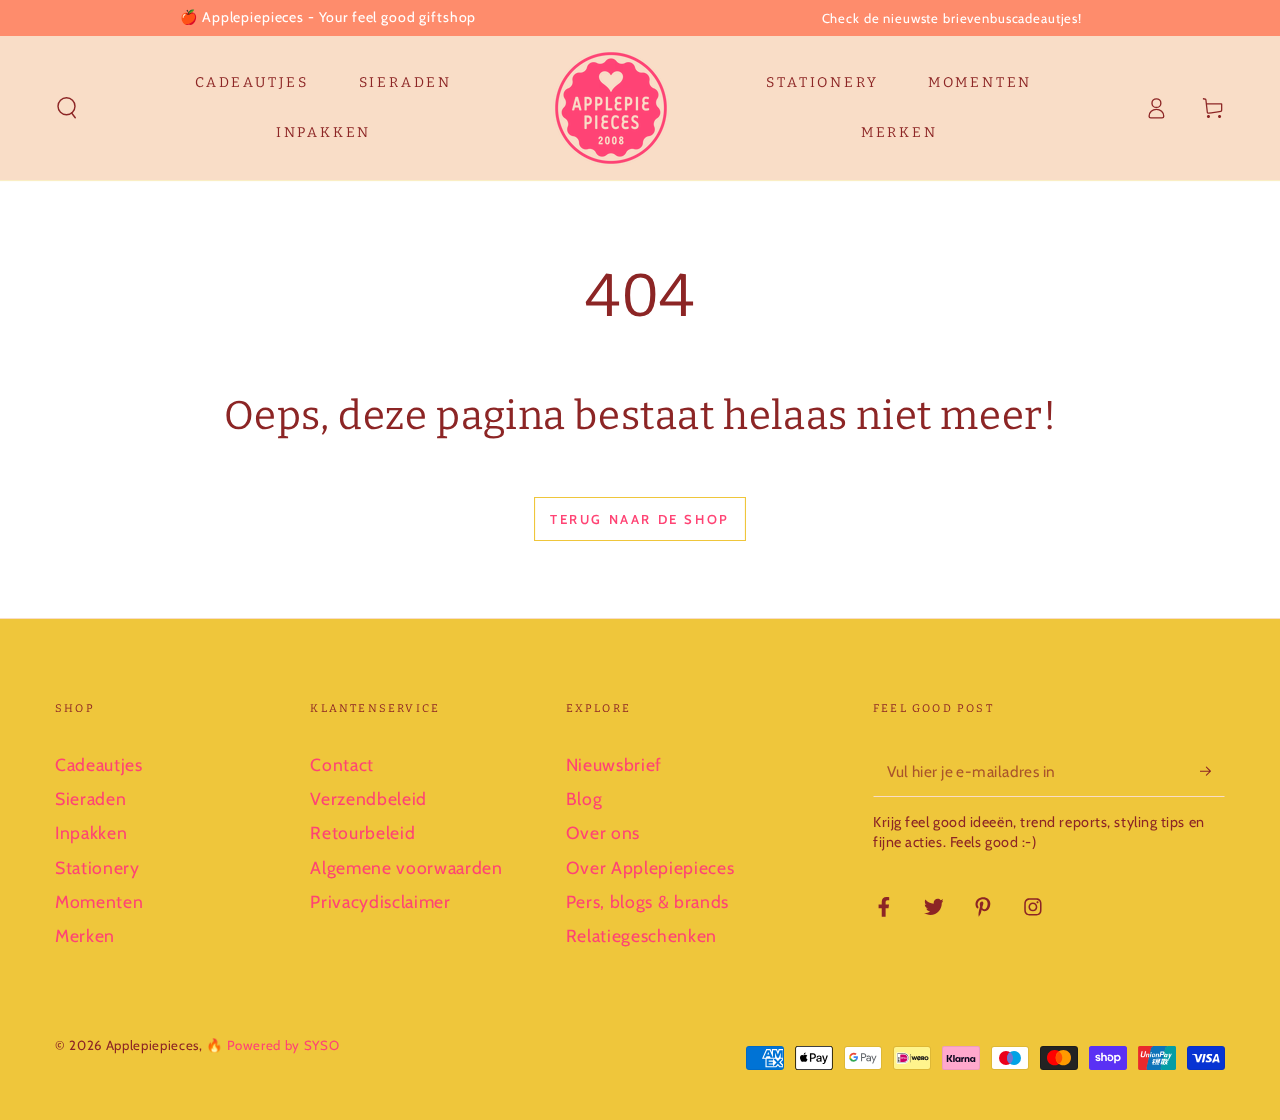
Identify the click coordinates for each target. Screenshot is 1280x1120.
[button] (67, 108)
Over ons (603, 832)
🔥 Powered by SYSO (272, 1045)
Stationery (97, 867)
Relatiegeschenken (641, 935)
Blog (584, 798)
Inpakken (91, 832)
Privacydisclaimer (380, 901)
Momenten (99, 901)
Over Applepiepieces (650, 867)
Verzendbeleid (368, 798)
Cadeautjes (99, 764)
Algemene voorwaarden (406, 867)
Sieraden (90, 798)
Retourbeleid (362, 832)
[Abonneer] (1212, 771)
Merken (85, 935)
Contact (342, 764)
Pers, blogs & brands (647, 901)
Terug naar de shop (640, 519)
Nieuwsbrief (614, 764)
